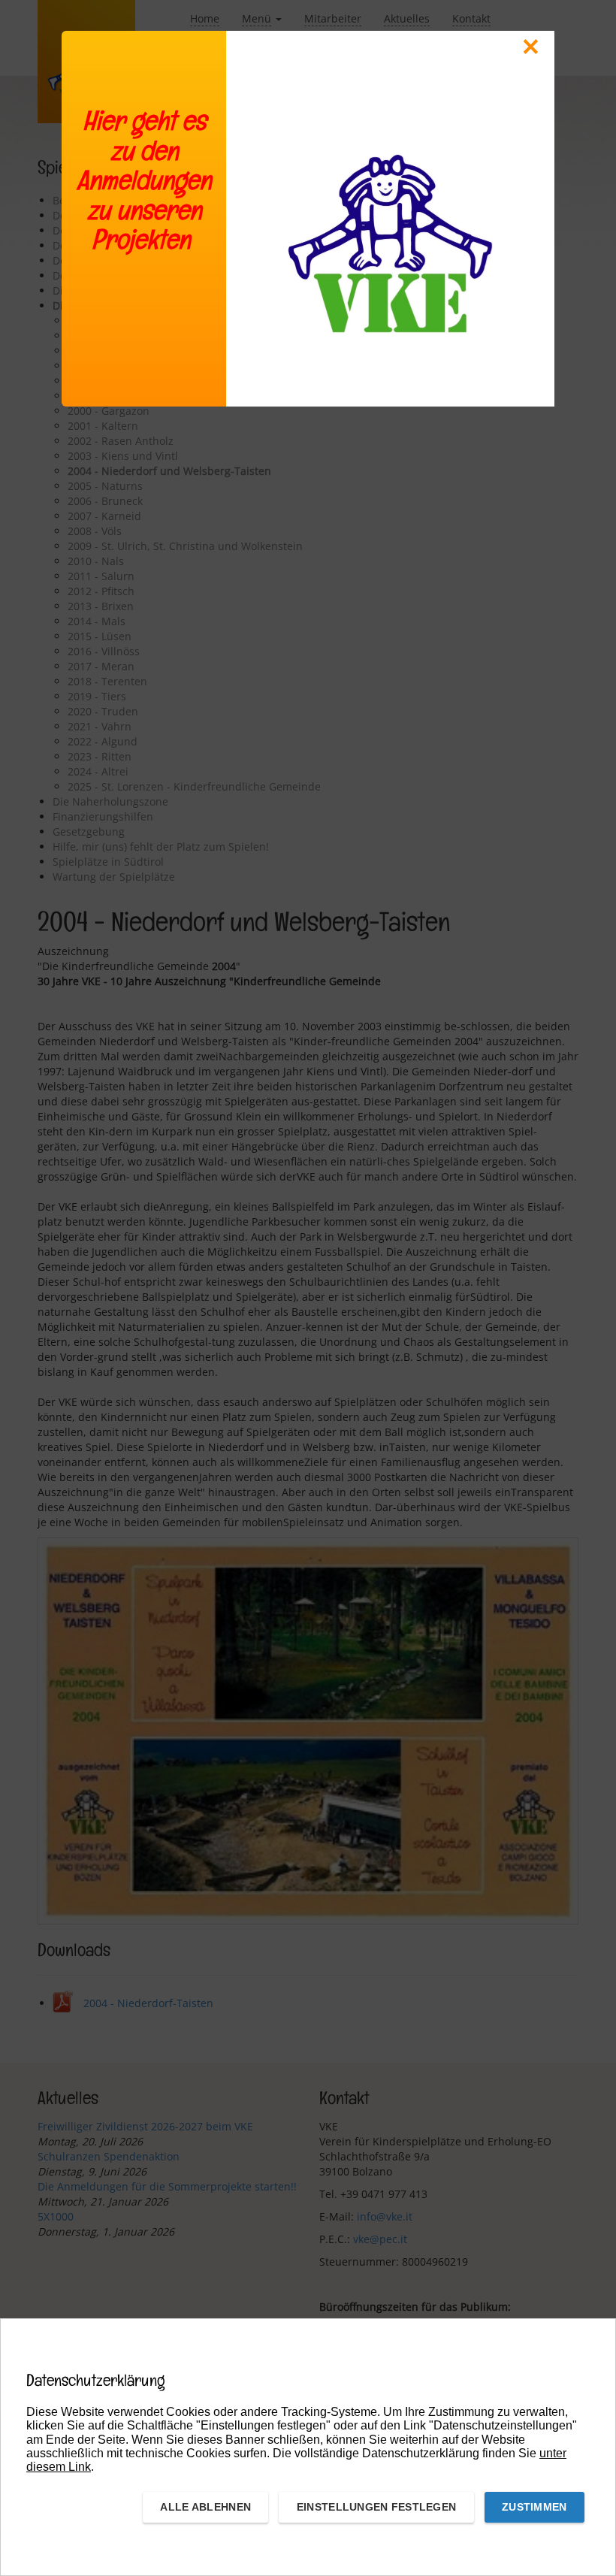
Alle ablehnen (205, 2507)
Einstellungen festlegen (376, 2507)
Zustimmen (534, 2507)
